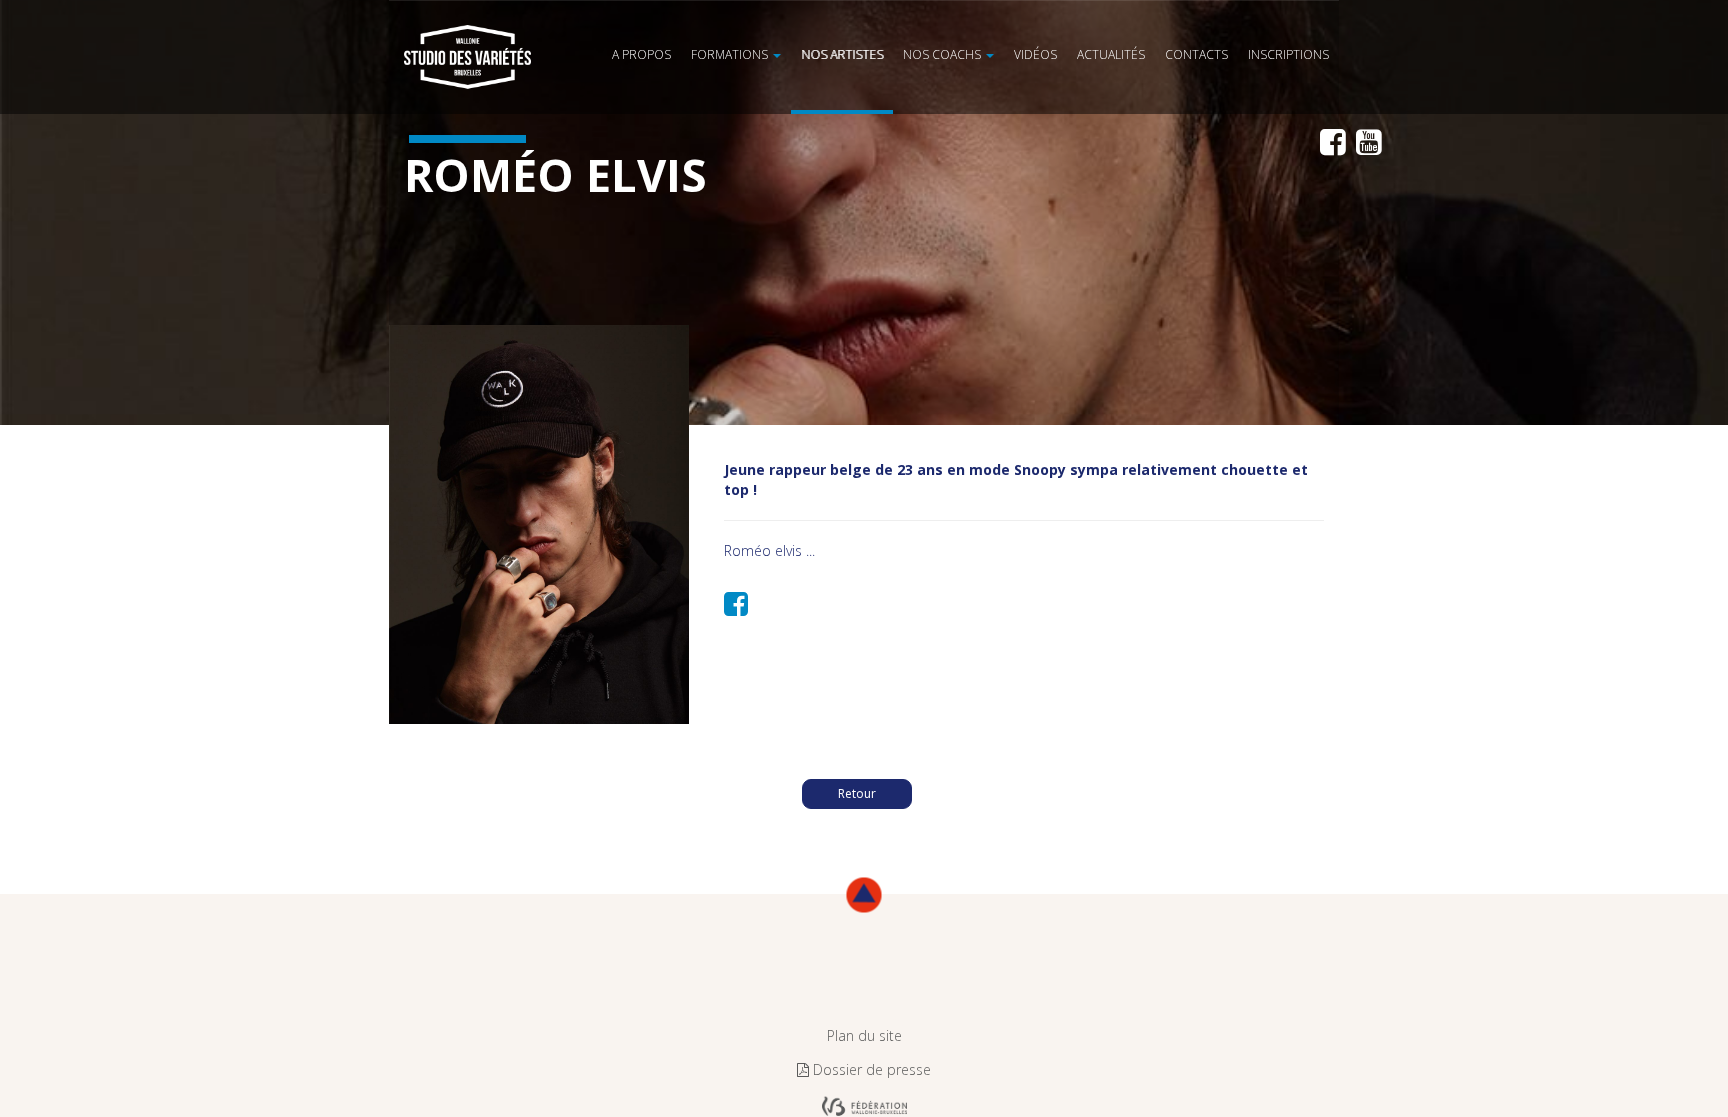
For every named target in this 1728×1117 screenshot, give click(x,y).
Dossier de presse (870, 1069)
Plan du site (864, 1035)
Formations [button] (884, 24)
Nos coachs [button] (1045, 24)
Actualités (1171, 24)
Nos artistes (970, 24)
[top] (864, 895)
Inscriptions (1301, 24)
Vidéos (1115, 24)
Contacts (1234, 24)
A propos (817, 24)
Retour (857, 793)
